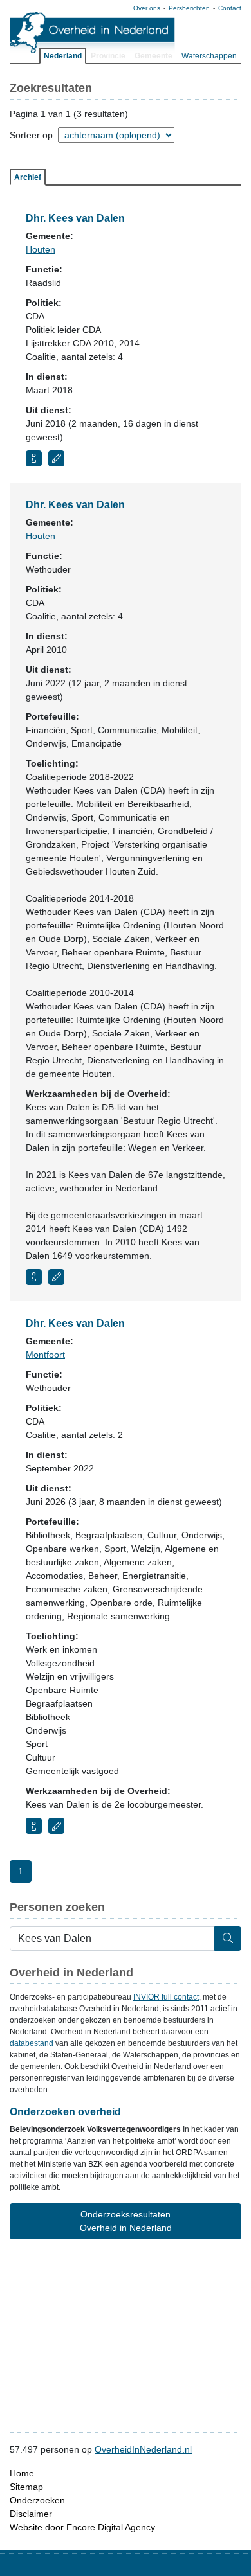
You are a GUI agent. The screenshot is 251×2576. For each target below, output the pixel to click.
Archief (28, 177)
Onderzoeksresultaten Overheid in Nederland (126, 2221)
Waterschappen (209, 56)
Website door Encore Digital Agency (82, 2527)
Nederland (63, 56)
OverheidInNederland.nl (143, 2449)
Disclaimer (31, 2514)
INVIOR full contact (166, 1997)
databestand (33, 2043)
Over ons (147, 8)
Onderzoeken (37, 2500)
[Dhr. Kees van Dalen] (34, 458)
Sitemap (26, 2487)
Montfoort (45, 1355)
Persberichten (189, 8)
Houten (41, 249)
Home (22, 2473)
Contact (230, 8)
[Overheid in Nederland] (93, 32)
